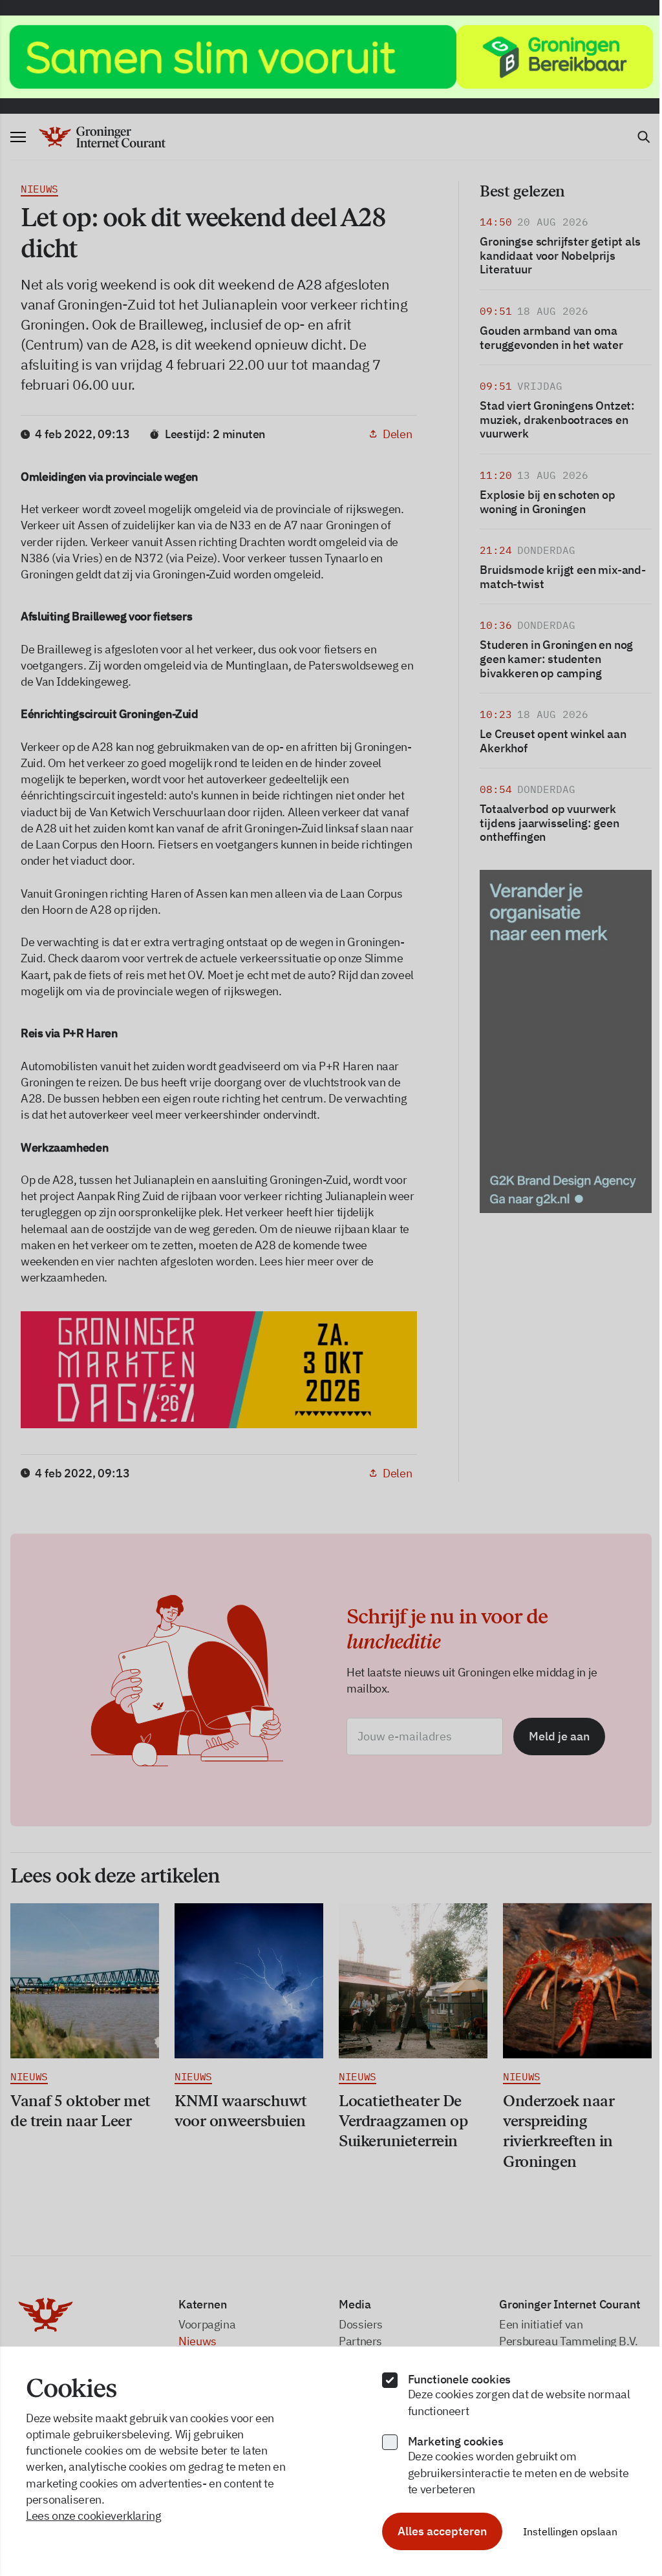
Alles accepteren (442, 2531)
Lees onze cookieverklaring (94, 2516)
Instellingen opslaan (570, 2531)
